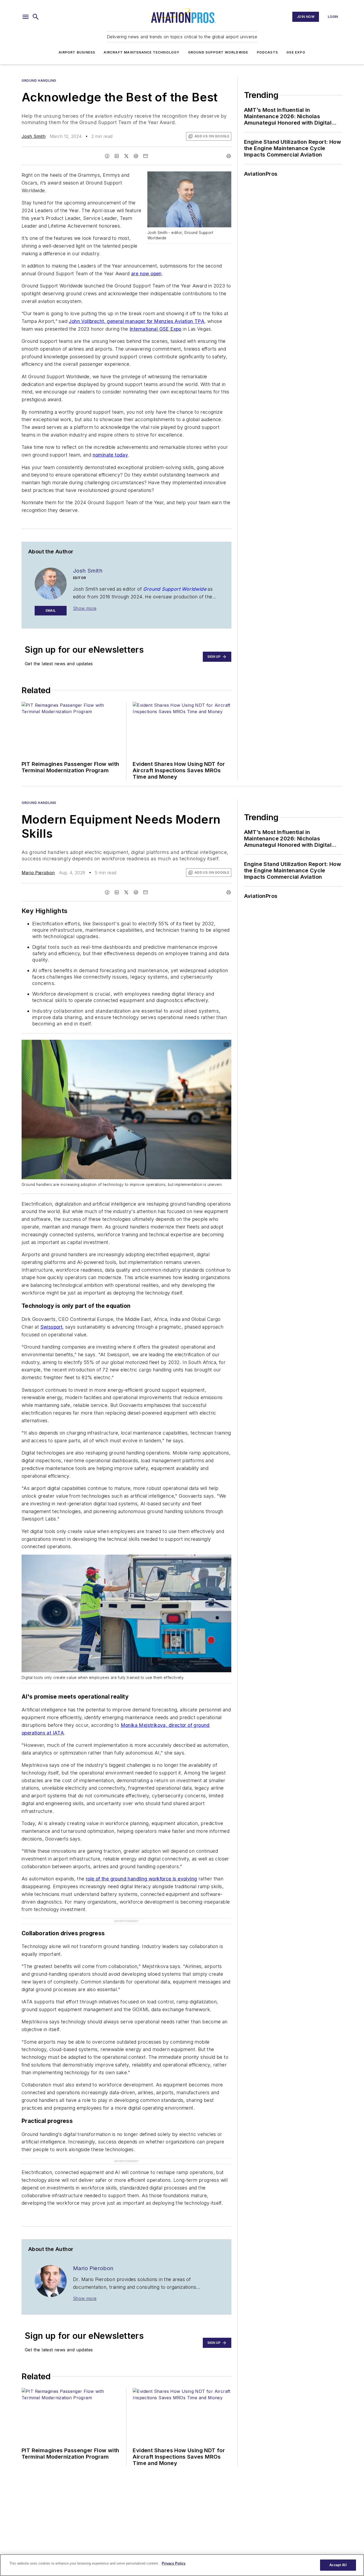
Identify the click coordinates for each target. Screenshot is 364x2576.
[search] (36, 17)
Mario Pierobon (38, 873)
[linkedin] (117, 156)
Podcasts (268, 52)
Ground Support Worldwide (218, 52)
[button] (26, 17)
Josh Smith (34, 136)
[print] (229, 156)
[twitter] (126, 156)
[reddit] (136, 156)
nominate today (110, 455)
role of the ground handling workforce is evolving (141, 1879)
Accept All (338, 2565)
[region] (182, 2565)
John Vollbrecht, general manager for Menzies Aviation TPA (137, 321)
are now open (146, 274)
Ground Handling (39, 81)
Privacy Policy (174, 2563)
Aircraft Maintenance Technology (141, 52)
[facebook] (107, 156)
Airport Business (77, 52)
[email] (145, 156)
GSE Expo (296, 52)
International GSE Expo (155, 329)
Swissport (52, 1327)
